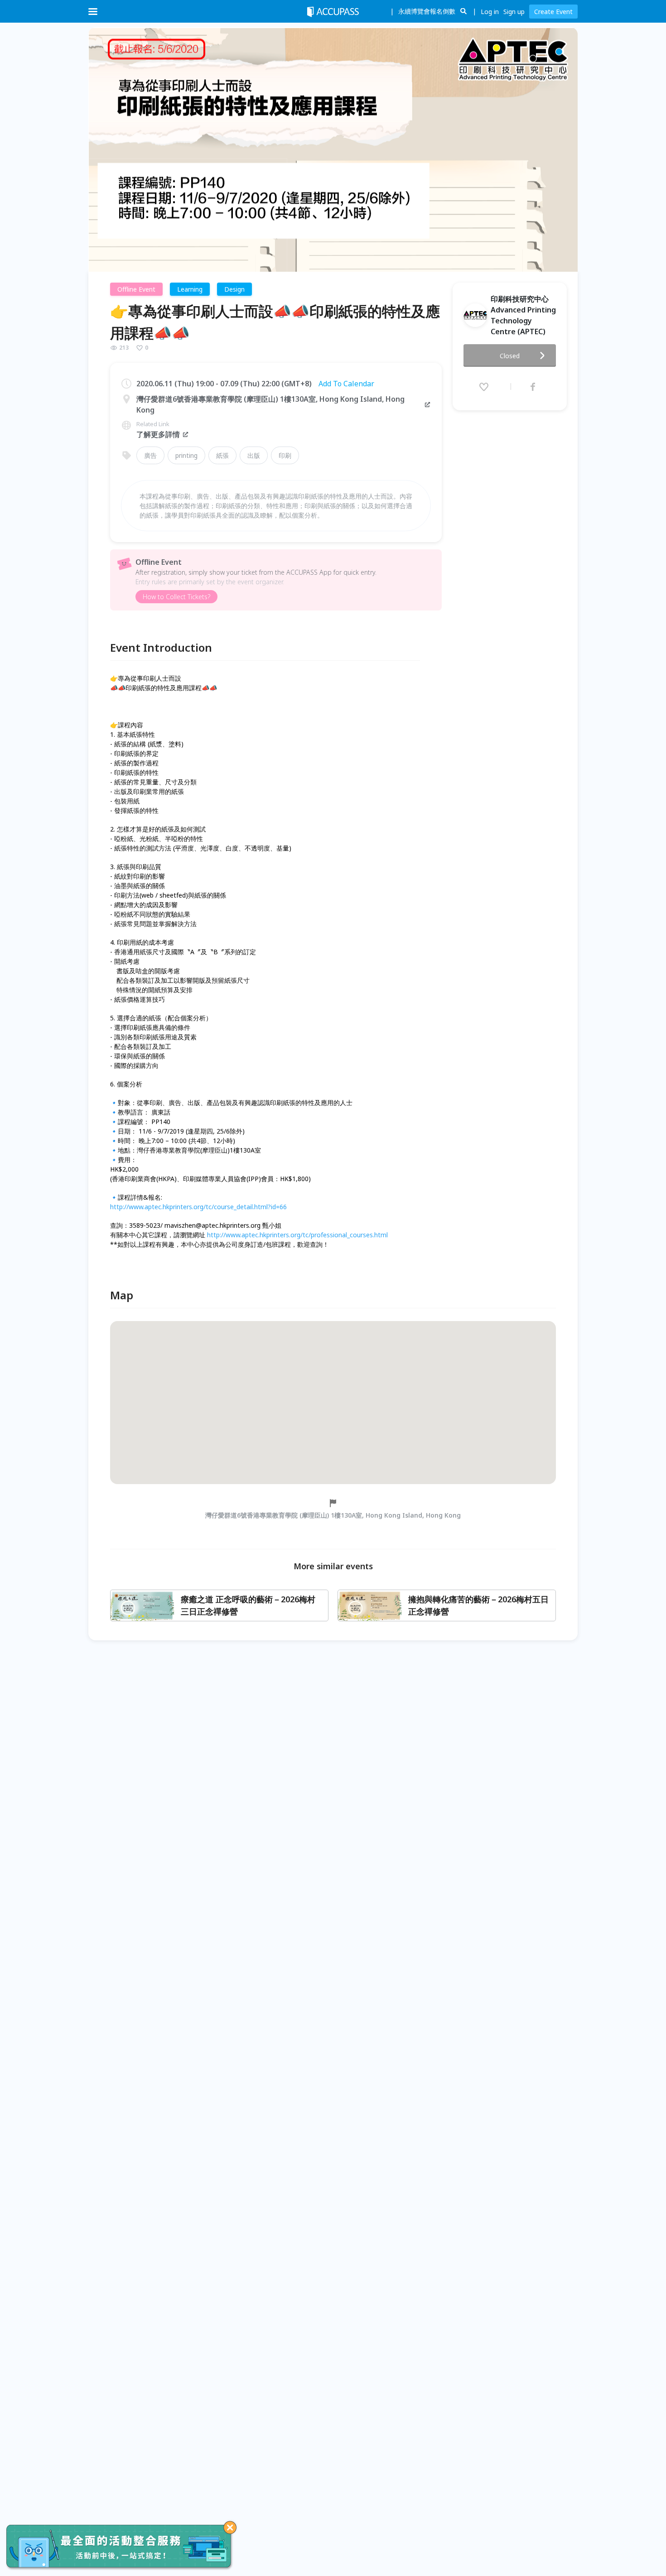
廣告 (150, 455)
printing (186, 455)
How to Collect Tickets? (176, 597)
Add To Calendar (346, 384)
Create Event (553, 12)
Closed (510, 356)
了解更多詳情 (158, 434)
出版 (254, 455)
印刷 (285, 455)
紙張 (222, 455)
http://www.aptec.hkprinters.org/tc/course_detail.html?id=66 (198, 1207)
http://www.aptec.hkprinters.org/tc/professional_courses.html (297, 1235)
